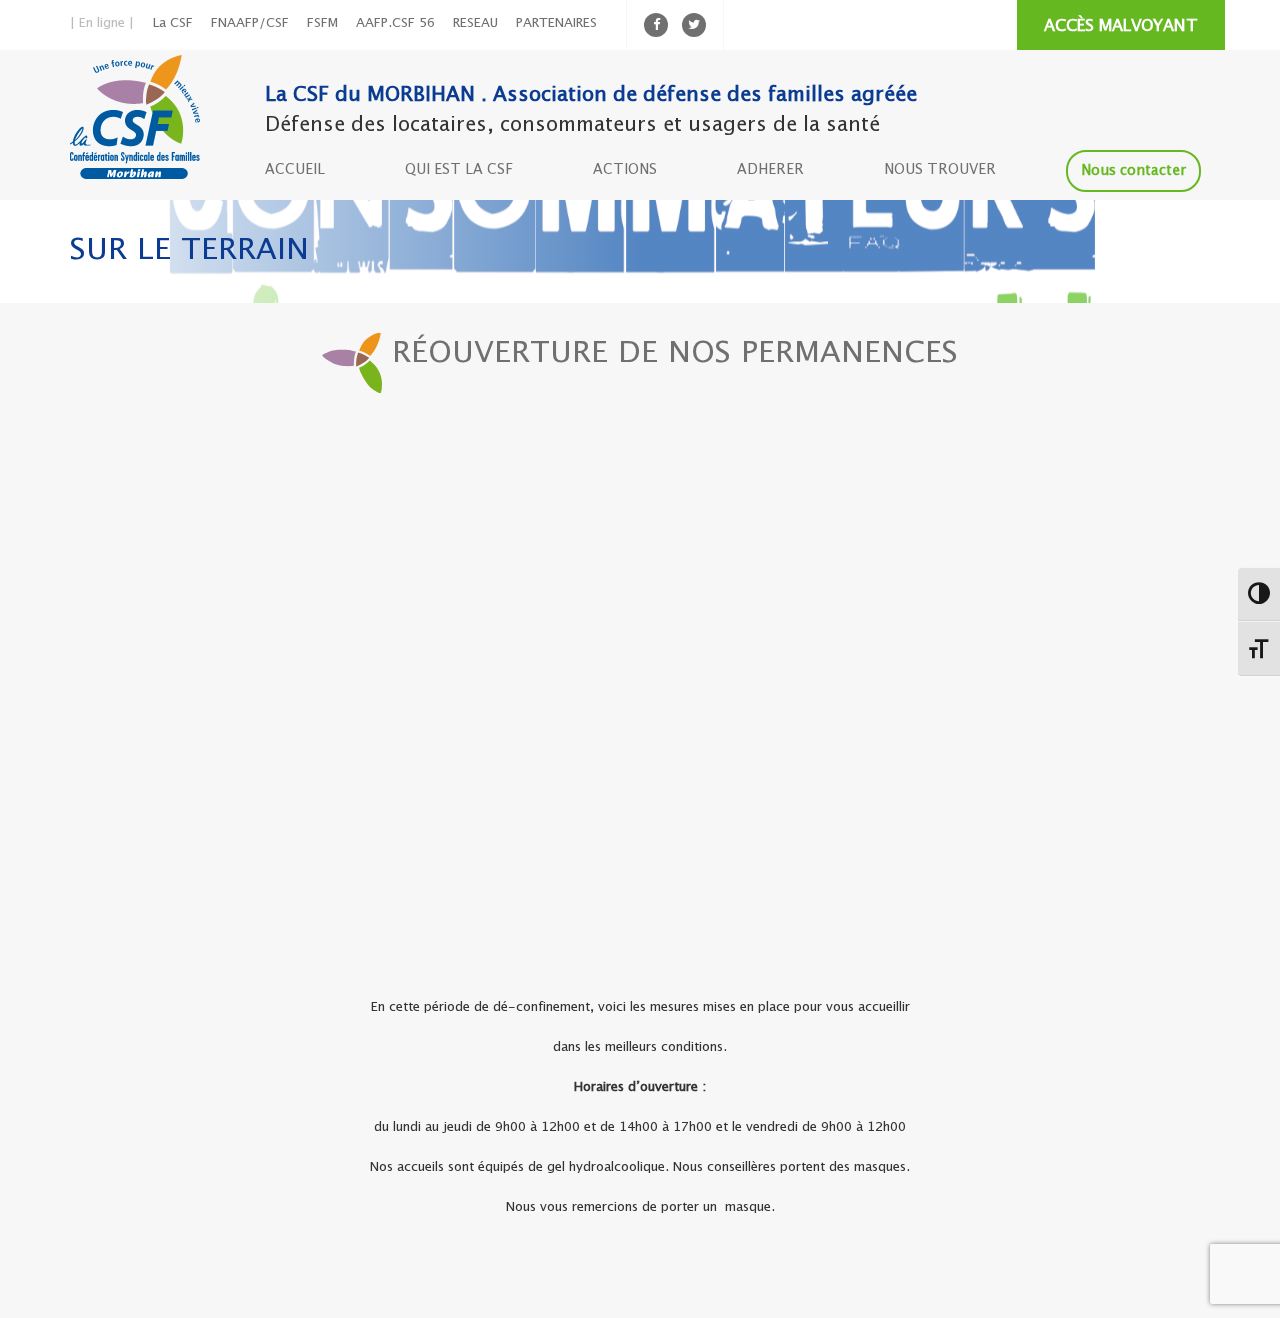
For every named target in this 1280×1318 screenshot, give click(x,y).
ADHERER (770, 170)
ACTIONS (625, 170)
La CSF (173, 23)
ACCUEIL (295, 170)
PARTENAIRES (556, 23)
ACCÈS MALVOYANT (1121, 26)
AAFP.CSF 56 (395, 23)
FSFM (322, 23)
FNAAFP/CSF (250, 23)
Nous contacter (1133, 171)
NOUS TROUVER (940, 170)
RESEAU (475, 23)
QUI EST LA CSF (459, 170)
